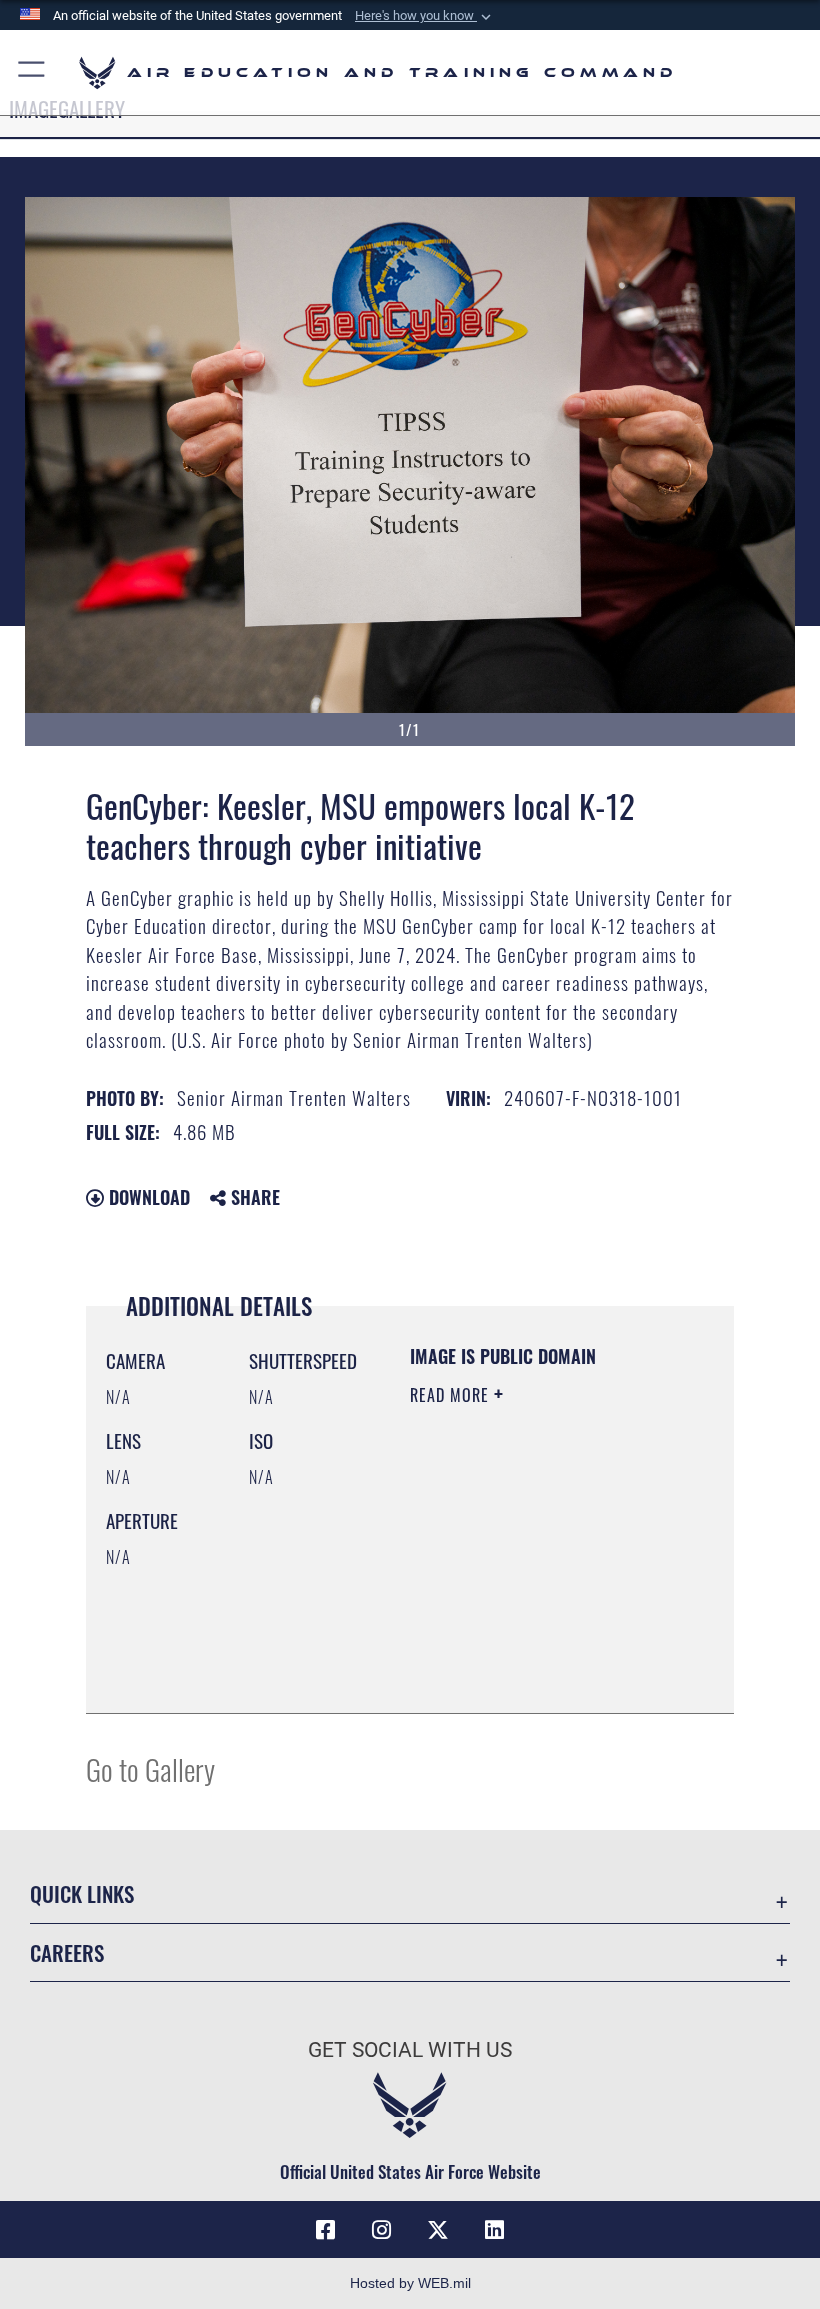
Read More (452, 1395)
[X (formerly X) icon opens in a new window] (438, 2230)
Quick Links (82, 1893)
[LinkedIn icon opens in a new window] (494, 2230)
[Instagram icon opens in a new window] (382, 2230)
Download (147, 1197)
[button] (425, 16)
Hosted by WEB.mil (410, 2283)
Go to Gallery (150, 1768)
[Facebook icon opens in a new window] (326, 2230)
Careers (67, 1952)
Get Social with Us (410, 2050)
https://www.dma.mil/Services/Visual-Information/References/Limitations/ (531, 1648)
